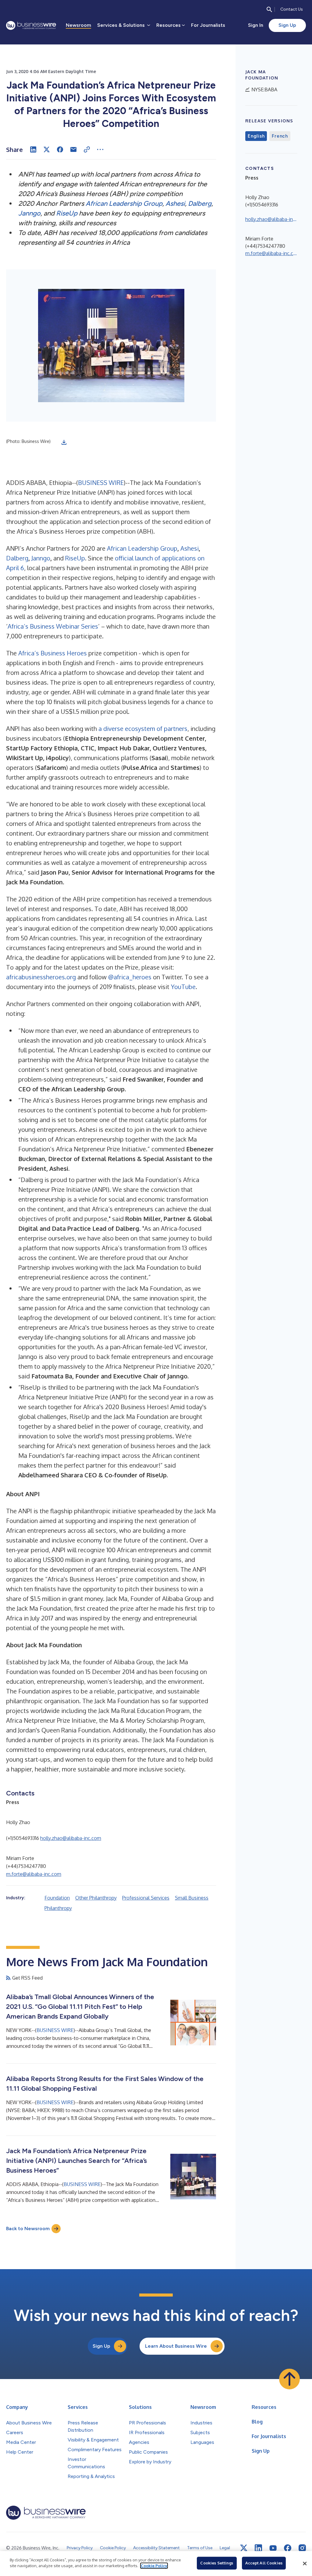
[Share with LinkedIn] (33, 149)
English (256, 136)
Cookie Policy (154, 2566)
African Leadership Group (124, 204)
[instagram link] (302, 2548)
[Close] (305, 2564)
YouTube (183, 987)
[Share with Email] (73, 149)
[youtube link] (273, 2548)
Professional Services (146, 1898)
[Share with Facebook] (60, 149)
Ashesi (175, 204)
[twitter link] (244, 2548)
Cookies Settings (217, 2563)
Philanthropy (58, 1908)
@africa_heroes (130, 977)
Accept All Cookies (264, 2563)
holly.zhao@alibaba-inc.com (71, 1838)
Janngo (29, 213)
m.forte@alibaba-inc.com (34, 1874)
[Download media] (64, 442)
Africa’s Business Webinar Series (53, 626)
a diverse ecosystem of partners (143, 728)
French (280, 136)
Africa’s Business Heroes (53, 653)
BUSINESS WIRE (101, 483)
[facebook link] (288, 2548)
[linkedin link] (258, 2548)
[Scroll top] (289, 2379)
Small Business (192, 1898)
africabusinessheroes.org (41, 977)
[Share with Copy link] (87, 149)
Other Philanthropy (96, 1898)
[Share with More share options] (100, 149)
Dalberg (200, 204)
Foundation (57, 1898)
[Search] (269, 9)
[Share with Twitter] (47, 149)
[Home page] (31, 25)
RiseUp (67, 213)
